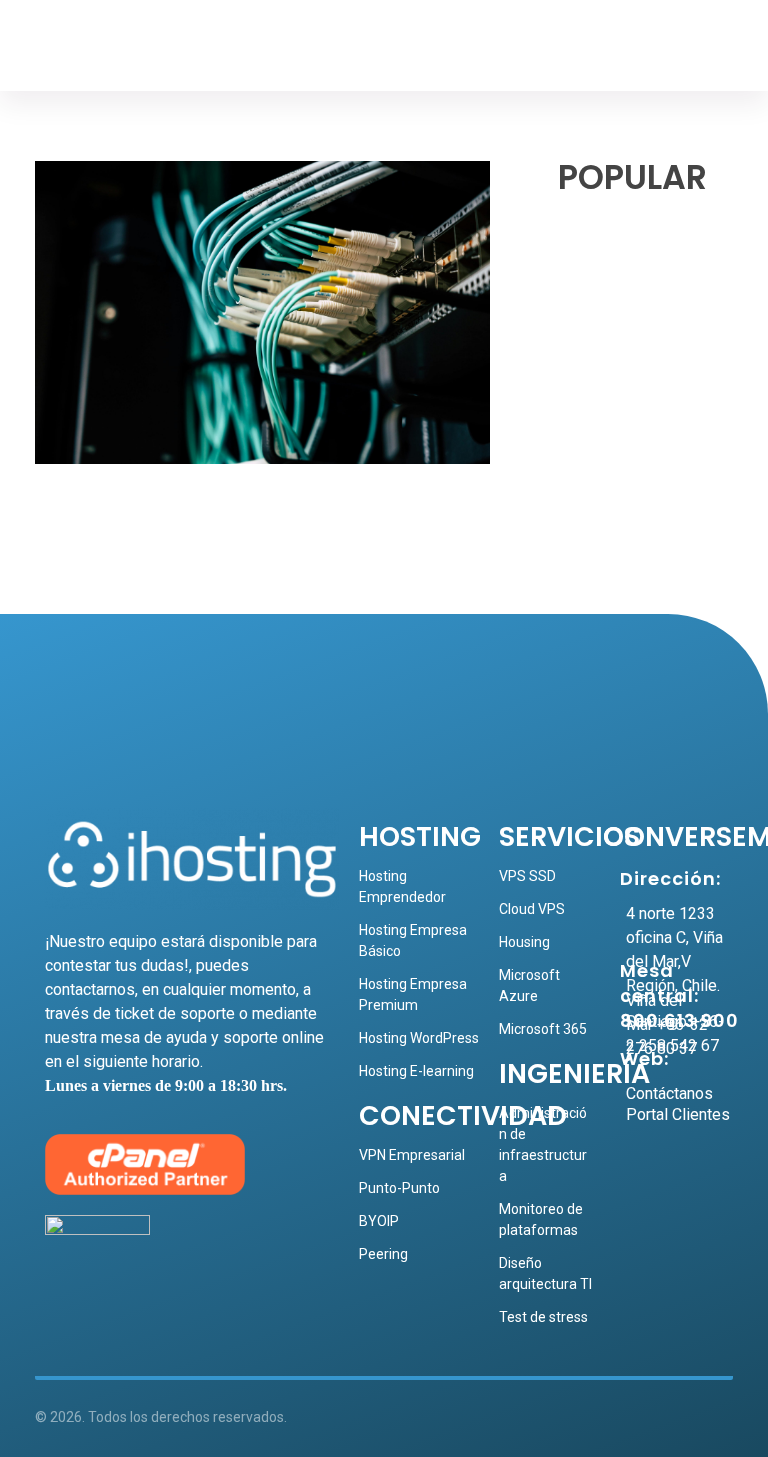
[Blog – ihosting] (105, 50)
